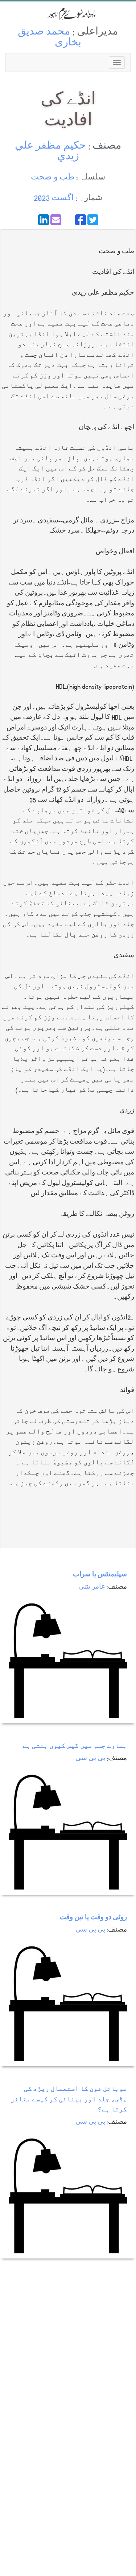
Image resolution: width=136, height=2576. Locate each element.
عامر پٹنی (92, 1587)
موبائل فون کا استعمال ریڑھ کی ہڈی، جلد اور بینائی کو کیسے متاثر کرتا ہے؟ (69, 2100)
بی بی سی (90, 1759)
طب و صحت (53, 178)
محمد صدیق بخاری (50, 38)
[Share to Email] (56, 220)
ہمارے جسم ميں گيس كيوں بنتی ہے (75, 1746)
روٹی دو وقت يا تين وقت (93, 1918)
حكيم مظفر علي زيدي (50, 152)
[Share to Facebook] (81, 220)
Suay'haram (68, 14)
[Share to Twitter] (93, 220)
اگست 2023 (54, 199)
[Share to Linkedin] (44, 220)
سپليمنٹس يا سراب (100, 1575)
